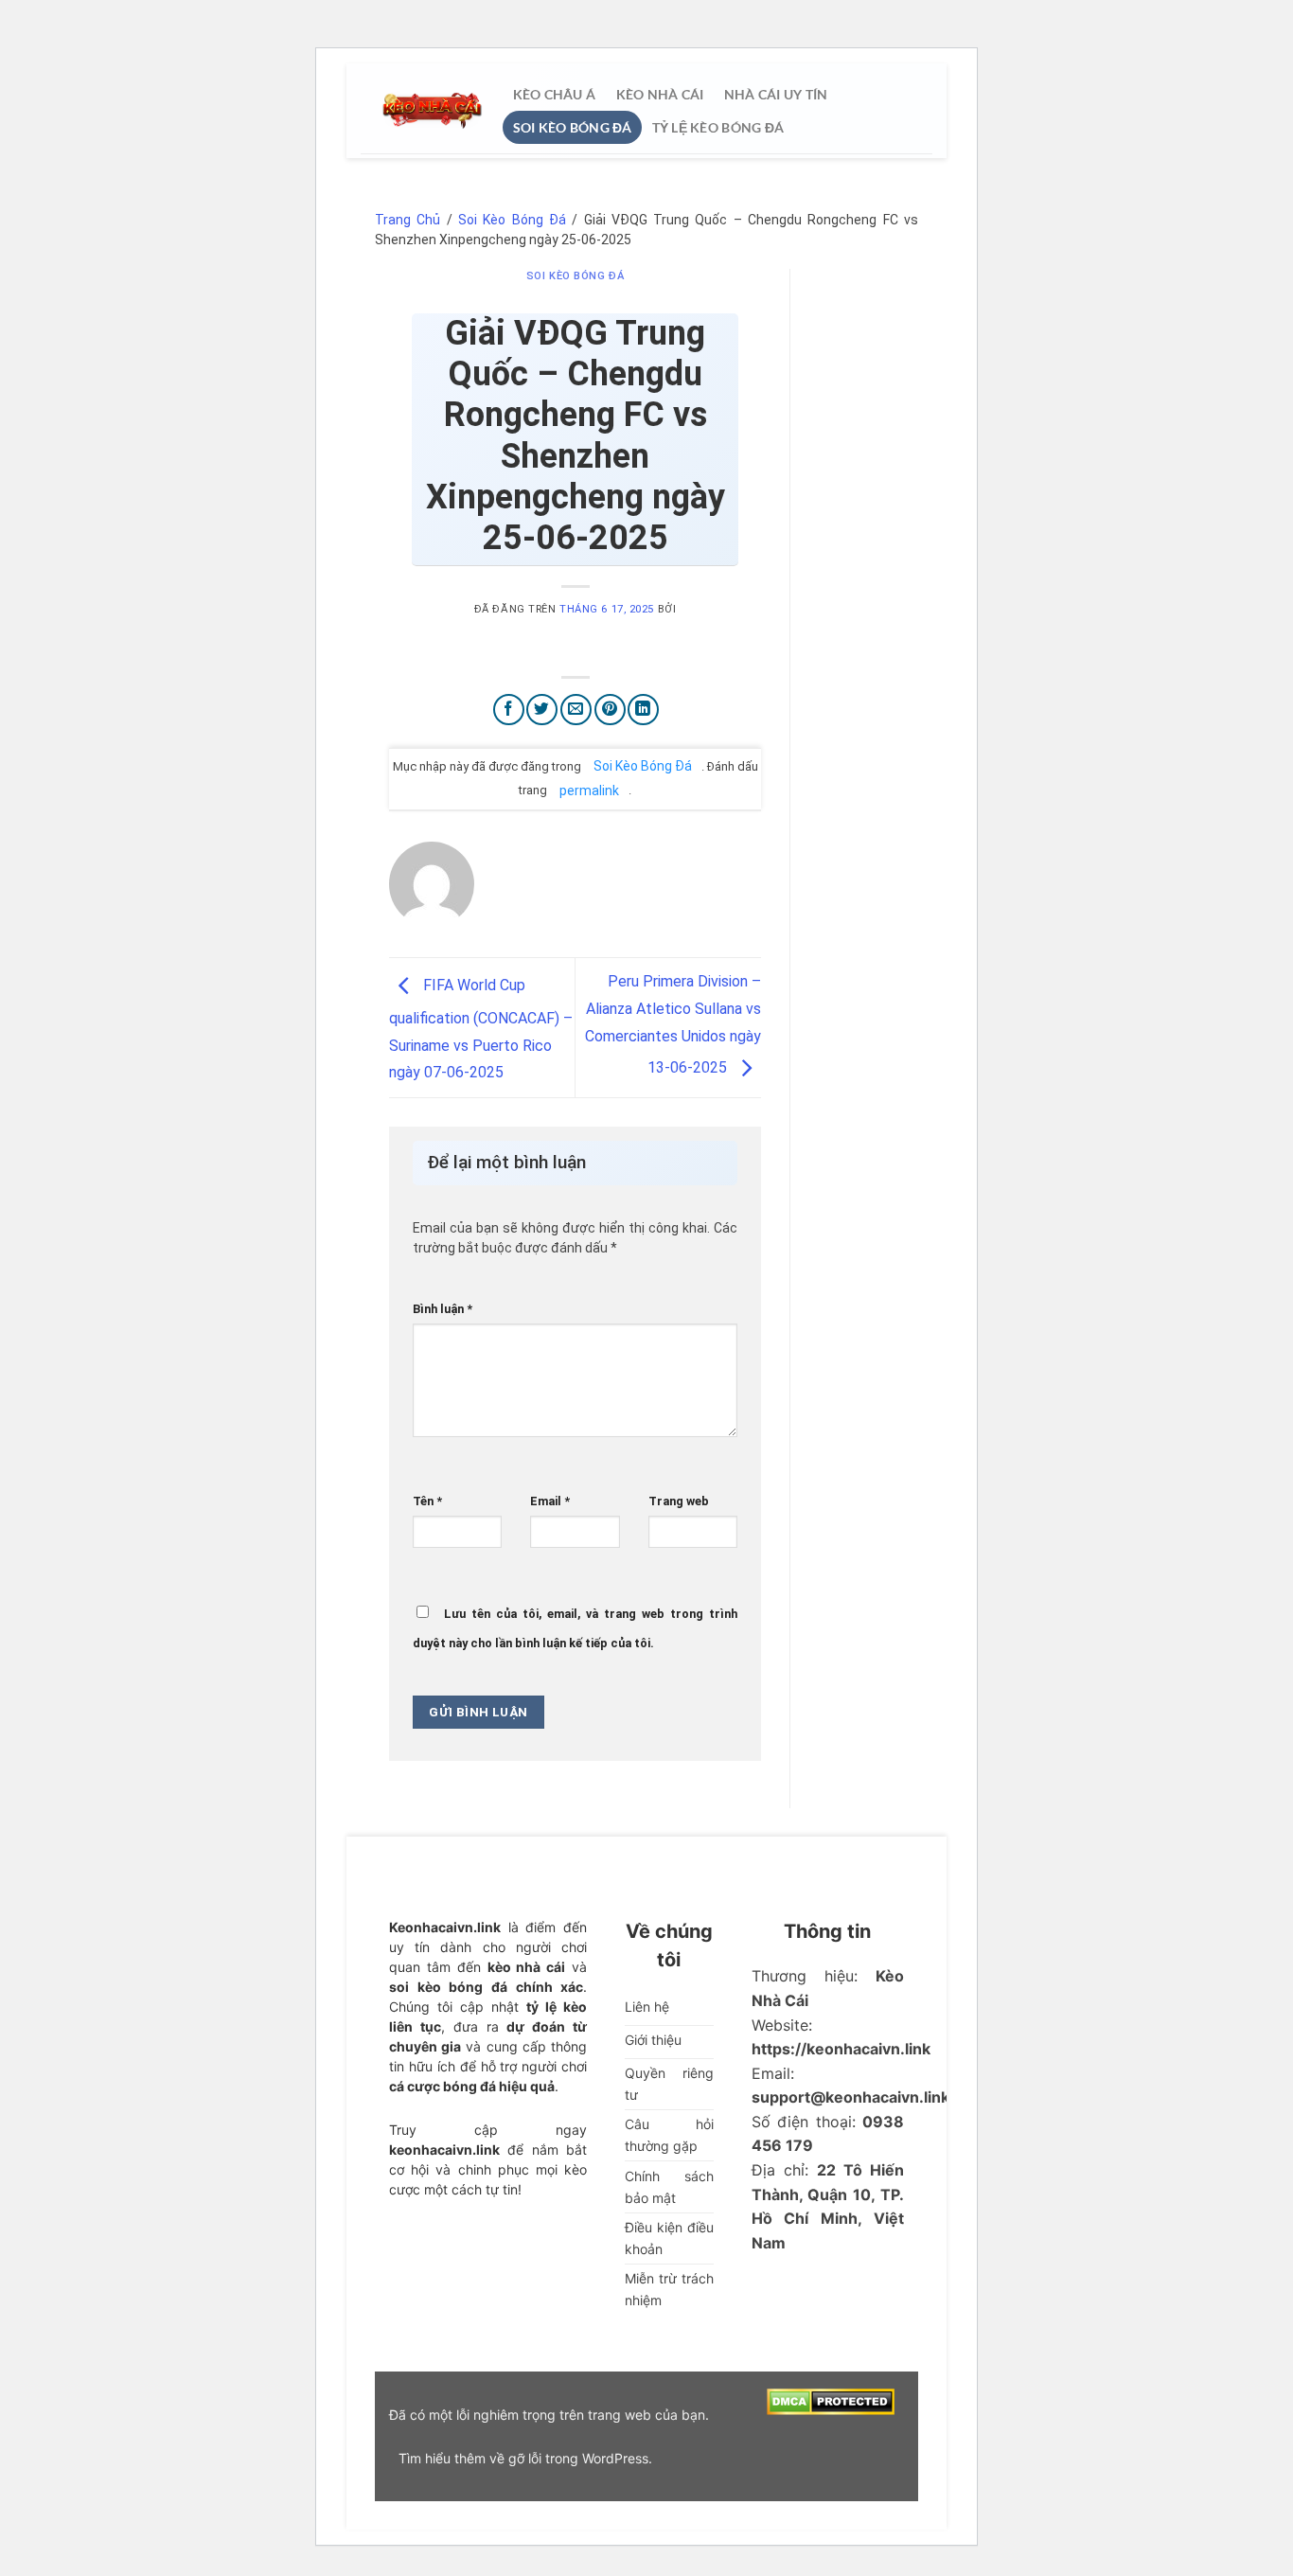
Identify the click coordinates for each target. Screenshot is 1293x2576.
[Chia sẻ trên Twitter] (542, 710)
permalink (589, 790)
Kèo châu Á (555, 94)
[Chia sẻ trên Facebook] (509, 710)
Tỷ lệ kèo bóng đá (718, 127)
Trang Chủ (407, 220)
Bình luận (443, 1309)
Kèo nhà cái (659, 94)
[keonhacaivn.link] (432, 110)
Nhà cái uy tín (775, 94)
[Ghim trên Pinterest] (610, 710)
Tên (427, 1501)
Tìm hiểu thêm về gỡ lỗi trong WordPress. (525, 2458)
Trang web (679, 1501)
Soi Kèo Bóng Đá (573, 127)
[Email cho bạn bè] (576, 710)
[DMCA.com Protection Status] (831, 2399)
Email (550, 1501)
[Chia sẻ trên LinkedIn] (643, 710)
